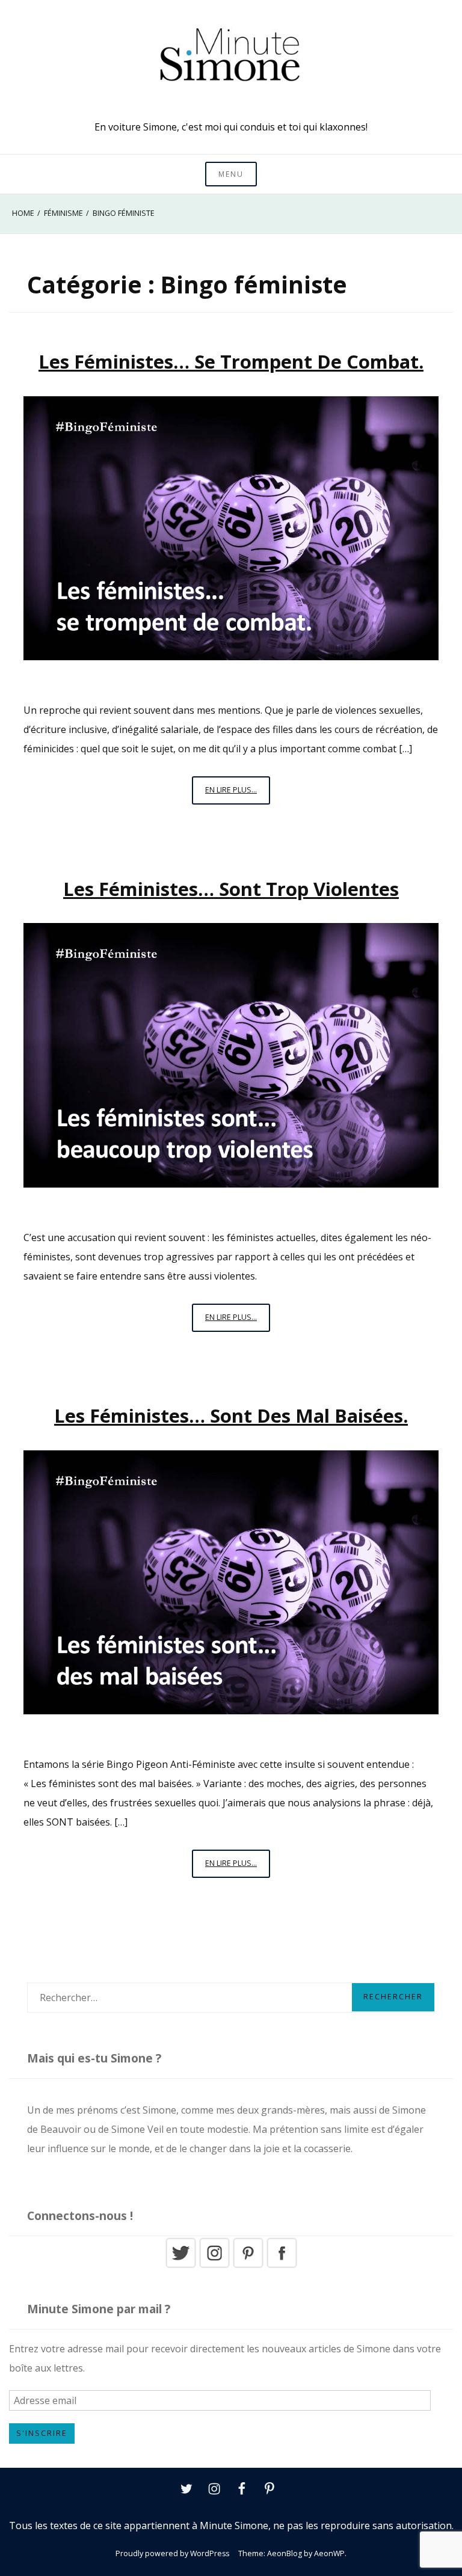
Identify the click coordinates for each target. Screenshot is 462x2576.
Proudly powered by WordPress (172, 2553)
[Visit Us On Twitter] (180, 2266)
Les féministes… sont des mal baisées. (231, 1415)
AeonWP (329, 2553)
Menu (231, 174)
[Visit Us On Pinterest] (248, 2266)
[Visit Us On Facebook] (282, 2266)
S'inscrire (42, 2433)
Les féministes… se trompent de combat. (231, 361)
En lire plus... (238, 794)
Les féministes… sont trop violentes (231, 889)
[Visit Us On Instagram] (214, 2266)
